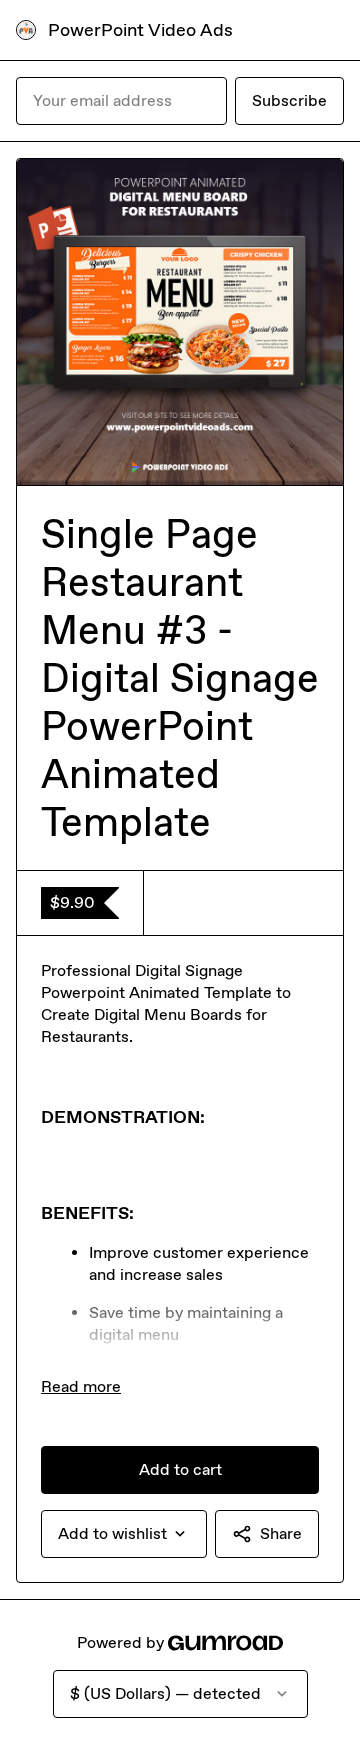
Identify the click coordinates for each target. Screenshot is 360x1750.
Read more (81, 1386)
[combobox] (124, 1534)
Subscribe (289, 100)
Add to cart (180, 1469)
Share (281, 1533)
